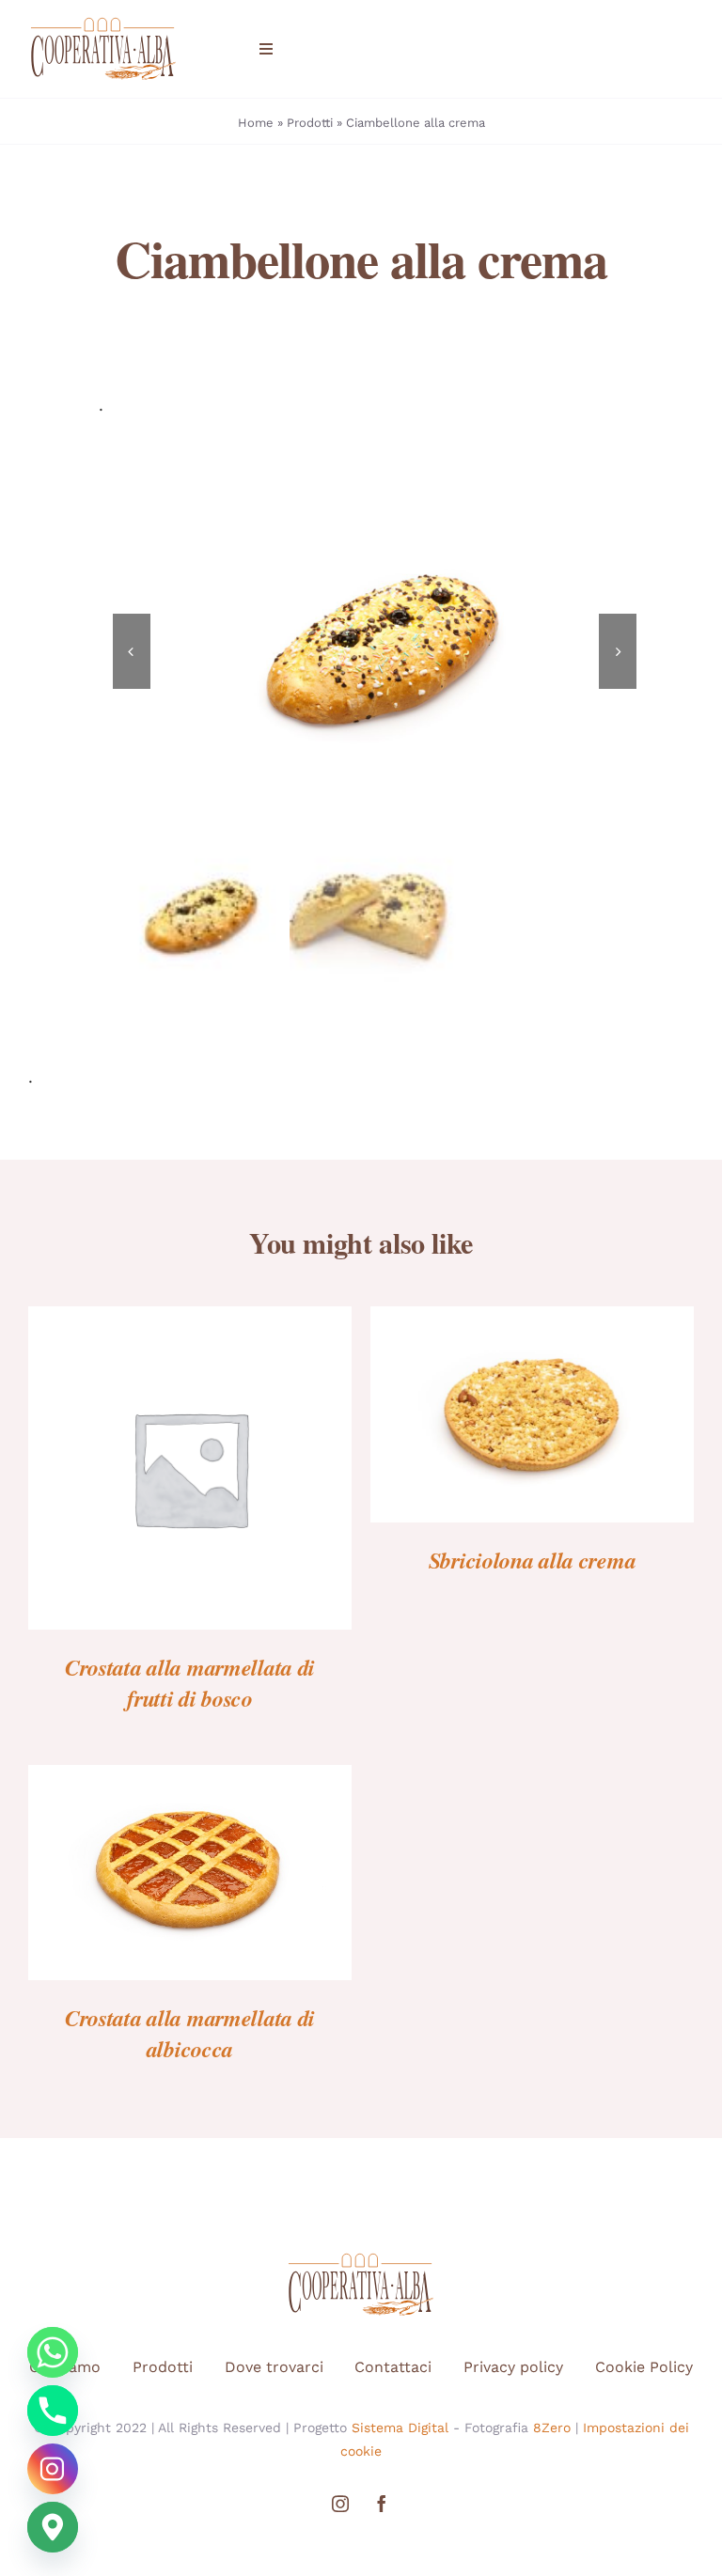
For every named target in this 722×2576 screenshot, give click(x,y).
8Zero (552, 2428)
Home (256, 123)
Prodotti (310, 123)
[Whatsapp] (53, 2352)
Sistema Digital (400, 2428)
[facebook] (382, 2504)
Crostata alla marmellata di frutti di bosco (190, 1683)
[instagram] (340, 2504)
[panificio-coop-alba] (103, 23)
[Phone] (53, 2411)
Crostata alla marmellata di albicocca (190, 2033)
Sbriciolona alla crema (533, 1560)
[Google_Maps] (53, 2527)
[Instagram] (53, 2469)
